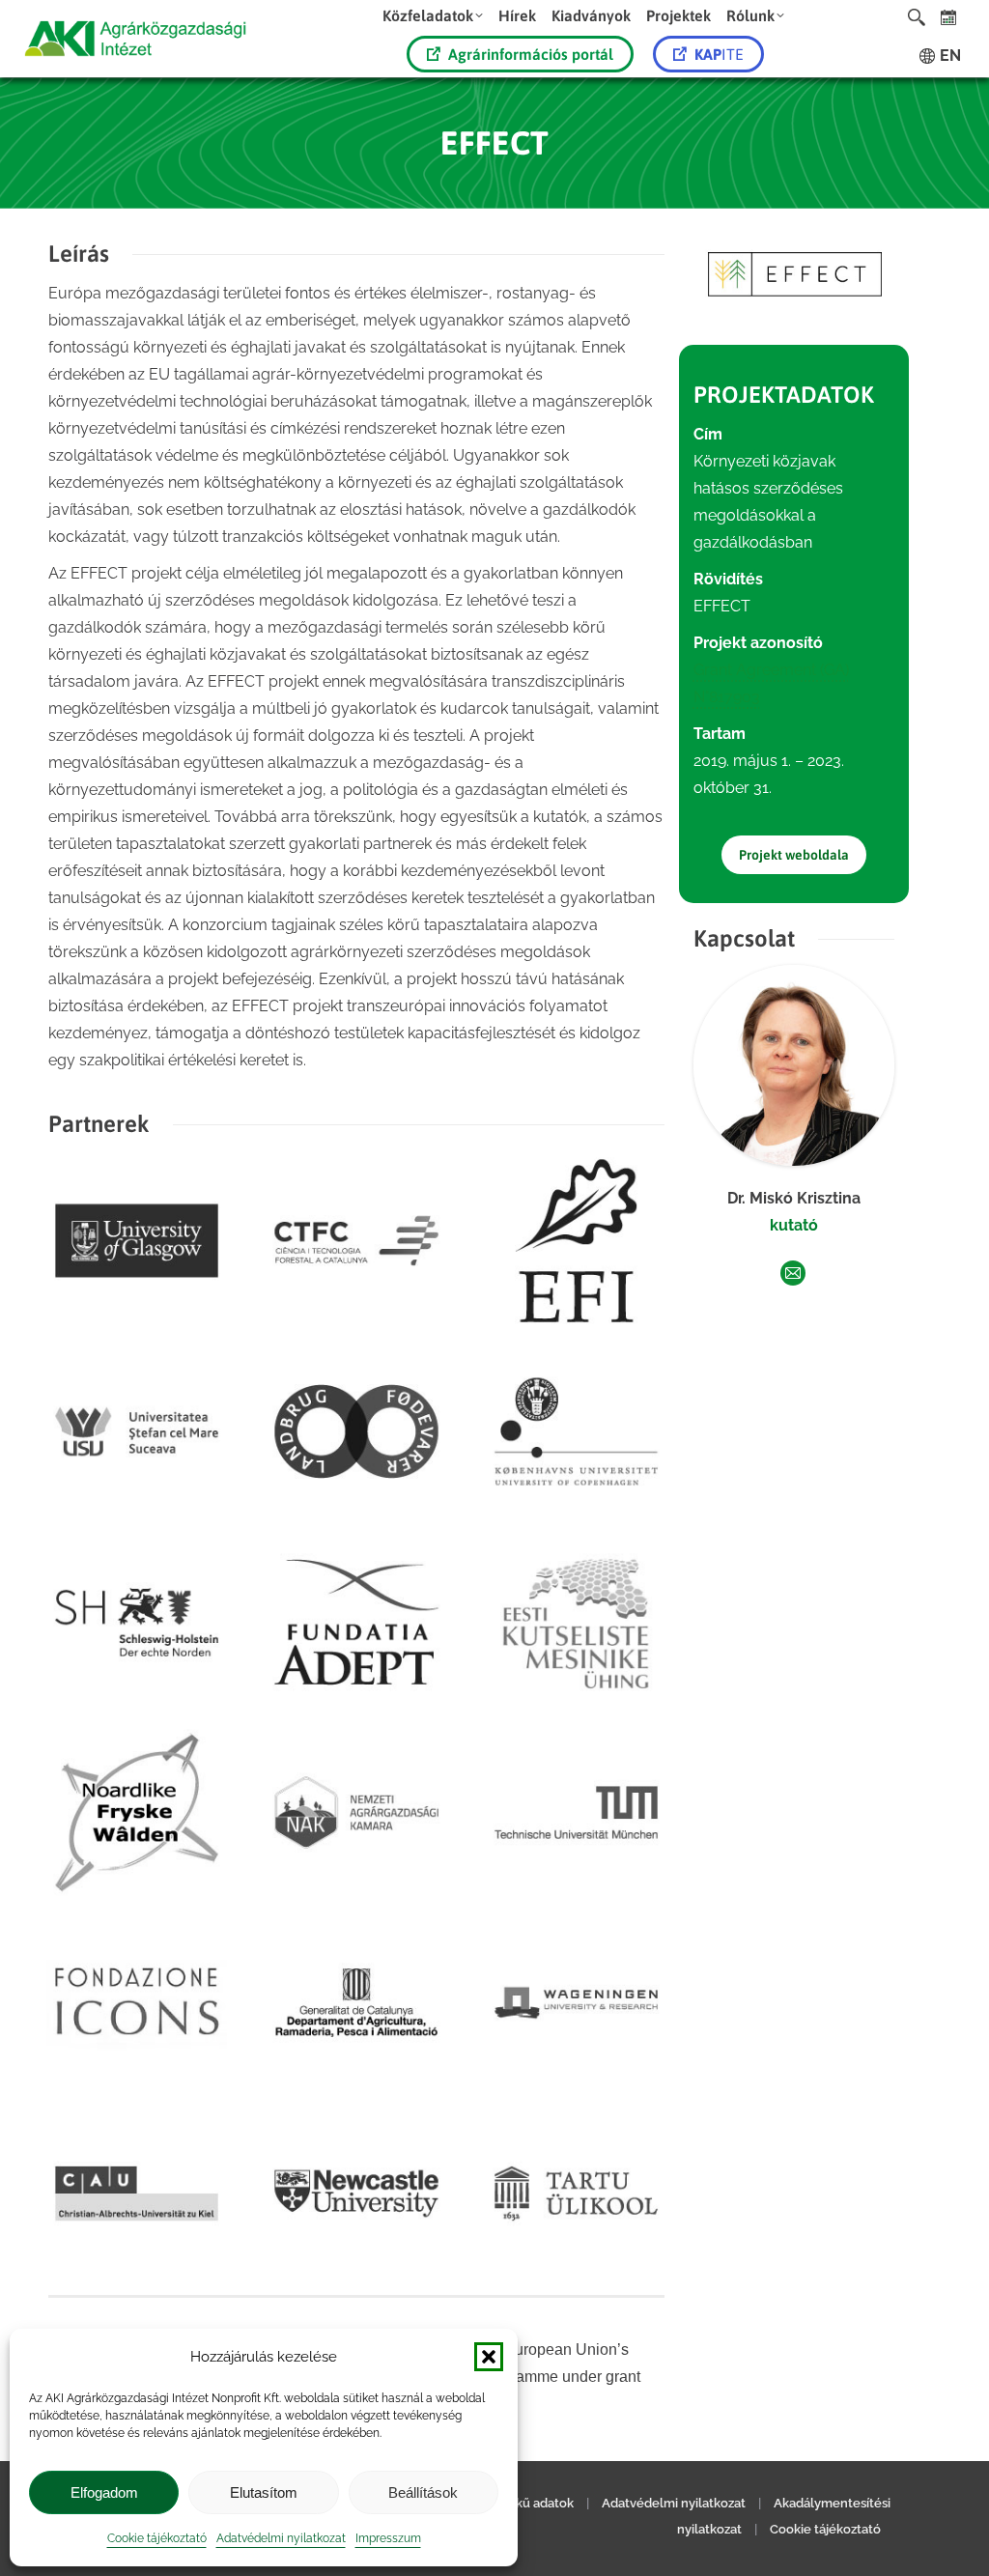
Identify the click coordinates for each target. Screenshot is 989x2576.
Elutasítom (264, 2492)
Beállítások (423, 2492)
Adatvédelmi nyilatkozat (281, 2538)
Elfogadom (104, 2492)
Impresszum (388, 2538)
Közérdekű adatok (520, 2503)
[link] (949, 17)
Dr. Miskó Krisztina (794, 1198)
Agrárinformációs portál (531, 54)
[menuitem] (433, 15)
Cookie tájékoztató (157, 2538)
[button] (489, 2357)
